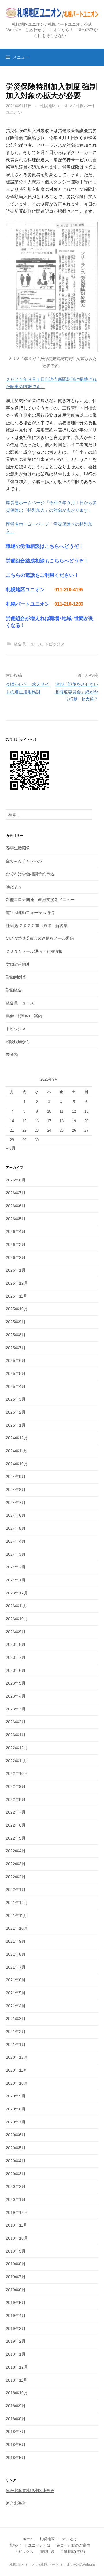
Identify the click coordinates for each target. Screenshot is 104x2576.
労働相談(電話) (73, 2552)
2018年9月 (16, 2406)
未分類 (12, 1054)
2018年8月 (16, 2419)
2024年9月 (16, 1477)
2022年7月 (16, 1812)
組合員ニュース (28, 644)
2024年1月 (16, 1580)
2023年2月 (16, 1722)
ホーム (28, 2539)
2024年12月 (17, 1438)
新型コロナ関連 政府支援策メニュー (40, 900)
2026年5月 (16, 1219)
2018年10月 (17, 2393)
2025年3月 (16, 1399)
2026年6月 (16, 1206)
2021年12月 (17, 1903)
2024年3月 (16, 1554)
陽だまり (14, 887)
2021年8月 (16, 1954)
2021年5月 (16, 1993)
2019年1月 (16, 2354)
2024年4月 (16, 1541)
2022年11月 (16, 1761)
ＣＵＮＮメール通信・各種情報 (34, 951)
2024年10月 (17, 1464)
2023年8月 (16, 1644)
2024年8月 (16, 1490)
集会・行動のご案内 (24, 1016)
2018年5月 (16, 2458)
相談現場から (18, 1042)
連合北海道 (16, 2503)
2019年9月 (16, 2251)
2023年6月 (16, 1670)
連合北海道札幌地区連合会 (30, 2491)
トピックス (55, 644)
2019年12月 (17, 2212)
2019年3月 (16, 2329)
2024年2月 (16, 1567)
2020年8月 (16, 2109)
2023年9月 (16, 1632)
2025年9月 (16, 1322)
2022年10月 (17, 1773)
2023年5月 (16, 1683)
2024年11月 (16, 1451)
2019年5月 (16, 2303)
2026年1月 (16, 1270)
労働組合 (14, 990)
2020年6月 (16, 2135)
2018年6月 (16, 2445)
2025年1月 (16, 1425)
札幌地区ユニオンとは (58, 2539)
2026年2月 (16, 1257)
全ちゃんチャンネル (24, 861)
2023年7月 (16, 1657)
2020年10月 (17, 2083)
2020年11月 (16, 2070)
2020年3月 (16, 2174)
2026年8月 (16, 1180)
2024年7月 (16, 1503)
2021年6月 (16, 1980)
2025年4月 (16, 1386)
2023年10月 (17, 1619)
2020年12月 (17, 2057)
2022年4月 (16, 1851)
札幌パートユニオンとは (30, 2545)
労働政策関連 (18, 964)
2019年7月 (16, 2277)
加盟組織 (47, 2552)
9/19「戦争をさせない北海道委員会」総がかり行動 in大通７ (77, 692)
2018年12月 (17, 2367)
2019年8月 (16, 2264)
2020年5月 (16, 2148)
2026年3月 (16, 1244)
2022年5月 (16, 1838)
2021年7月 (16, 1967)
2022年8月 (16, 1799)
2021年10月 (17, 1928)
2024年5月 (16, 1528)
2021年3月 (16, 2019)
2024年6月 (16, 1515)
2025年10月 (17, 1309)
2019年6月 (16, 2290)
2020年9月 (16, 2096)
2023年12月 (17, 1593)
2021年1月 (16, 2045)
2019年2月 (16, 2341)
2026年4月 (16, 1231)
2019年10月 (17, 2238)
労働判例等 (16, 977)
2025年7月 (16, 1348)
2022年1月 (16, 1890)
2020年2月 (16, 2186)
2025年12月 (17, 1283)
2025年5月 (16, 1373)
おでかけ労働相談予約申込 (30, 874)
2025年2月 (16, 1412)
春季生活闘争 (18, 848)
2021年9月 (16, 1941)
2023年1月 (16, 1735)
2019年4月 (16, 2316)
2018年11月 (16, 2380)
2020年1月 (16, 2199)
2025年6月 (16, 1360)
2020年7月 (16, 2122)
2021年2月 (16, 2032)
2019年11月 (16, 2225)
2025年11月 (16, 1296)
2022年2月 (16, 1877)
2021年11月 (16, 1916)
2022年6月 (16, 1825)
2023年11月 (16, 1606)
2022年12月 (17, 1748)
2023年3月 (16, 1709)
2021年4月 (16, 2006)
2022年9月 (16, 1786)
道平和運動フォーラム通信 (30, 913)
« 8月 (11, 1148)
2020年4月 (16, 2161)
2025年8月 (16, 1335)
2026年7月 (16, 1193)
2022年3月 (16, 1864)
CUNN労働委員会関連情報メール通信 (40, 938)
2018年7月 (16, 2432)
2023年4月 (16, 1696)
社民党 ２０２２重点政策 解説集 (37, 926)
